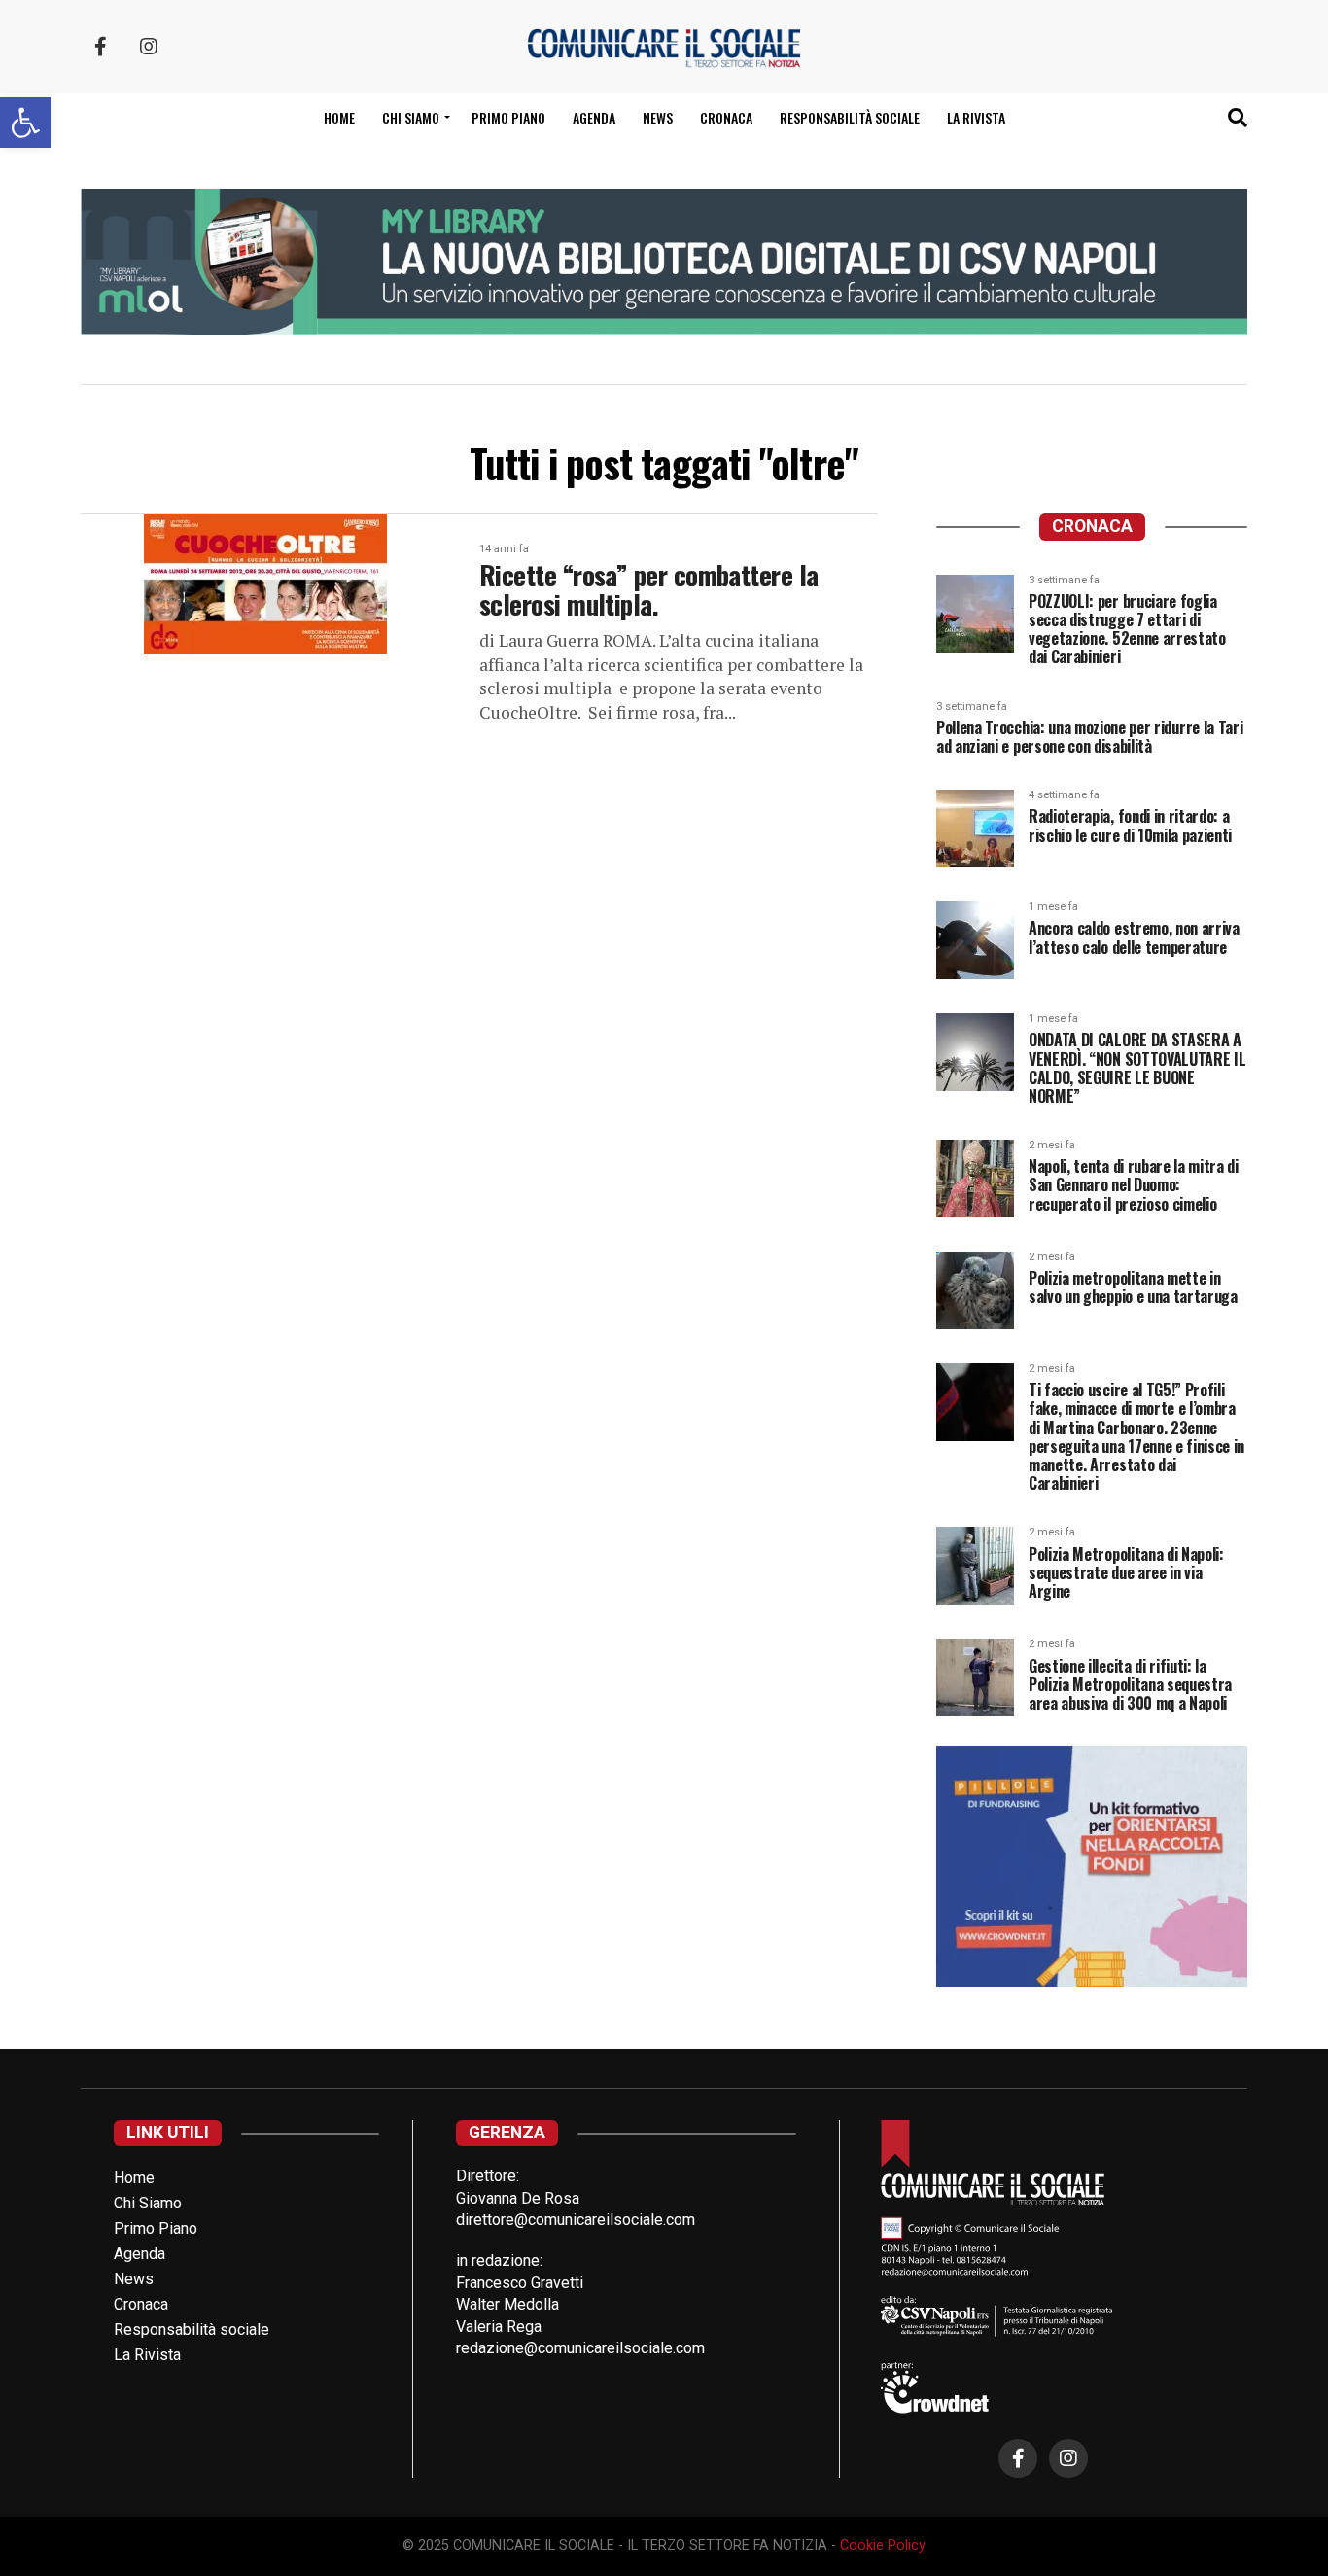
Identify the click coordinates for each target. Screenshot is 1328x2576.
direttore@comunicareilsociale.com (576, 2220)
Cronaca (726, 117)
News (658, 117)
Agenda (594, 117)
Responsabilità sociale (850, 117)
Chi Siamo (148, 2203)
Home (339, 117)
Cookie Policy (883, 2545)
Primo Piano (508, 117)
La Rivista (976, 117)
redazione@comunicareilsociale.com (580, 2348)
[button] (25, 123)
